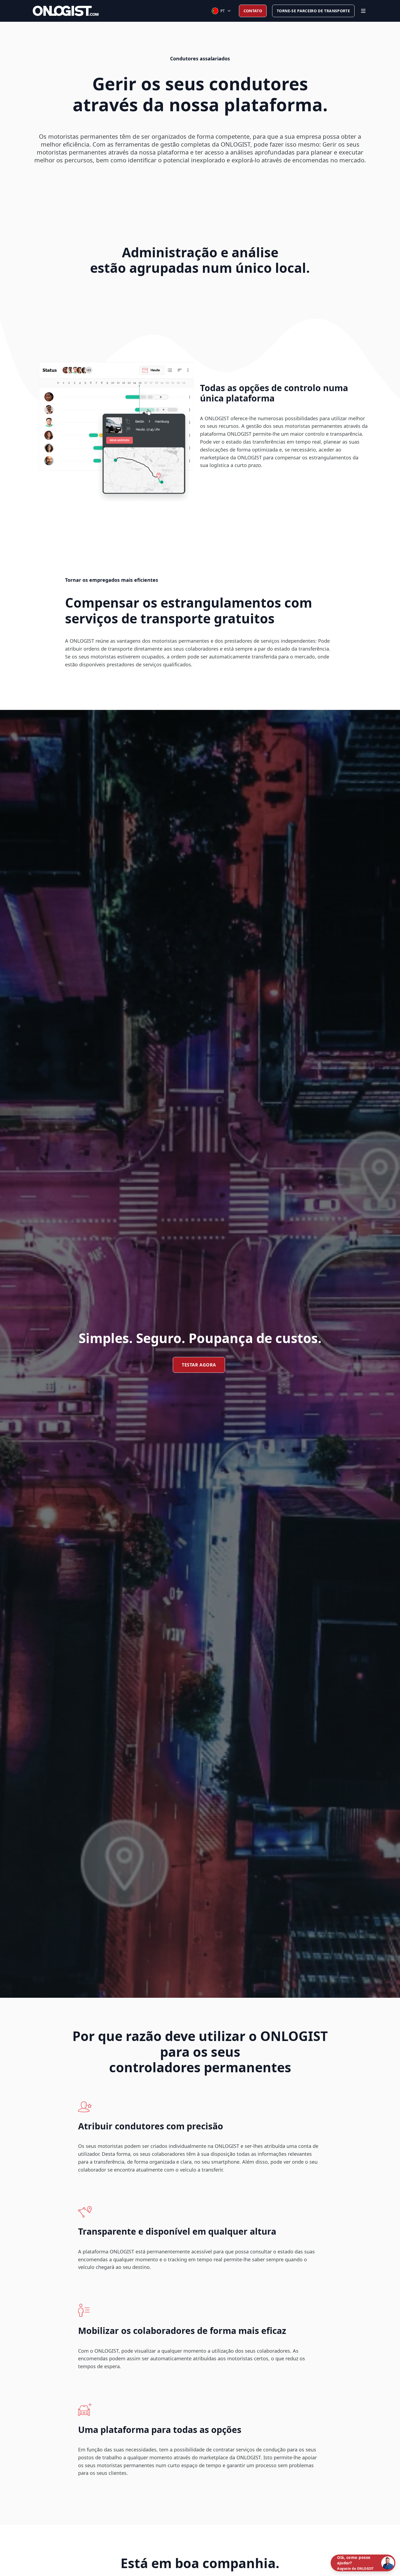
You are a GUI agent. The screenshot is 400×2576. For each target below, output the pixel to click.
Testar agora (199, 1365)
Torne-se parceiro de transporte (313, 11)
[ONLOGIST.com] (66, 11)
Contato (253, 11)
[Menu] (363, 11)
